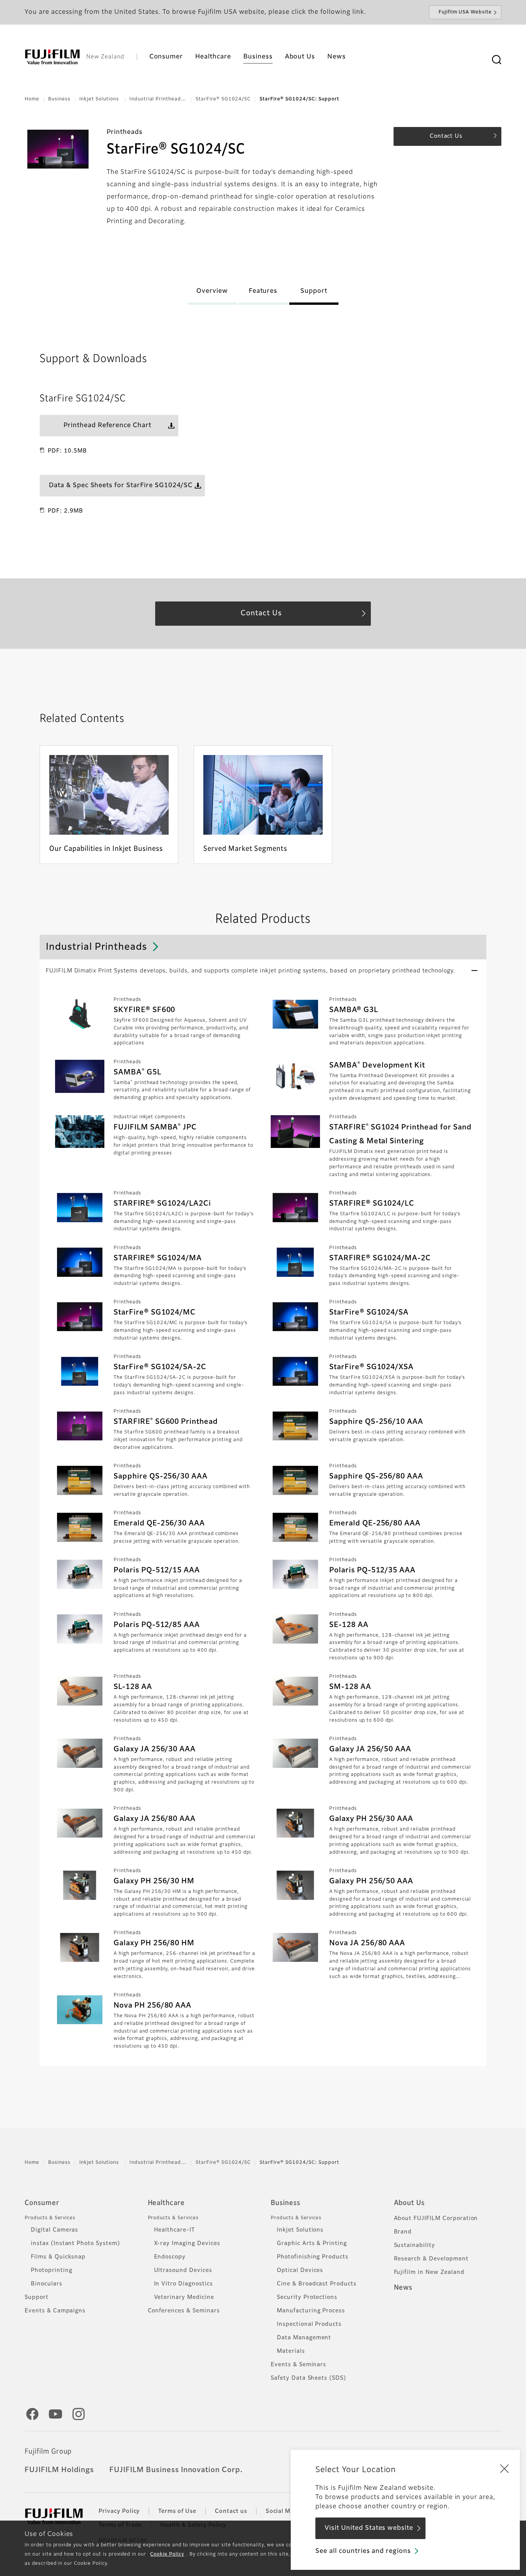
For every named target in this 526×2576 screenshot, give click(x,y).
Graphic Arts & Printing (312, 2244)
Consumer (42, 2203)
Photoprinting (51, 2270)
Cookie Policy (167, 2554)
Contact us (231, 2511)
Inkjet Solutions (100, 99)
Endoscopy (170, 2257)
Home (32, 99)
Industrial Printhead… (158, 99)
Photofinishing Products (313, 2257)
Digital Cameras (54, 2230)
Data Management (304, 2338)
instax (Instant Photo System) (75, 2244)
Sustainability (415, 2245)
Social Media (285, 2511)
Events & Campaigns (55, 2311)
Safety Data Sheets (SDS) (308, 2378)
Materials (291, 2351)
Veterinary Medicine (184, 2297)
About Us (410, 2203)
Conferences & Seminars (184, 2311)
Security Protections (307, 2297)
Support (37, 2297)
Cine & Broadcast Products (317, 2284)
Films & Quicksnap (58, 2257)
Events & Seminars (298, 2365)
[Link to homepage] (52, 57)
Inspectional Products (309, 2324)
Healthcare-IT (174, 2230)
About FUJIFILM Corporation (436, 2219)
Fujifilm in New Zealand (429, 2272)
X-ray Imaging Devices (187, 2244)
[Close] (504, 2468)
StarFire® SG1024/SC (223, 99)
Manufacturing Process (311, 2311)
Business (59, 99)
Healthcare (167, 2203)
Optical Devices (300, 2270)
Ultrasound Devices (183, 2270)
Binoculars (47, 2284)
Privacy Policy (119, 2511)
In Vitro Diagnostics (183, 2284)
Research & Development (431, 2259)
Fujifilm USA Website (465, 12)
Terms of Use (177, 2511)
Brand (403, 2232)
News (403, 2288)
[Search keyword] (496, 60)
